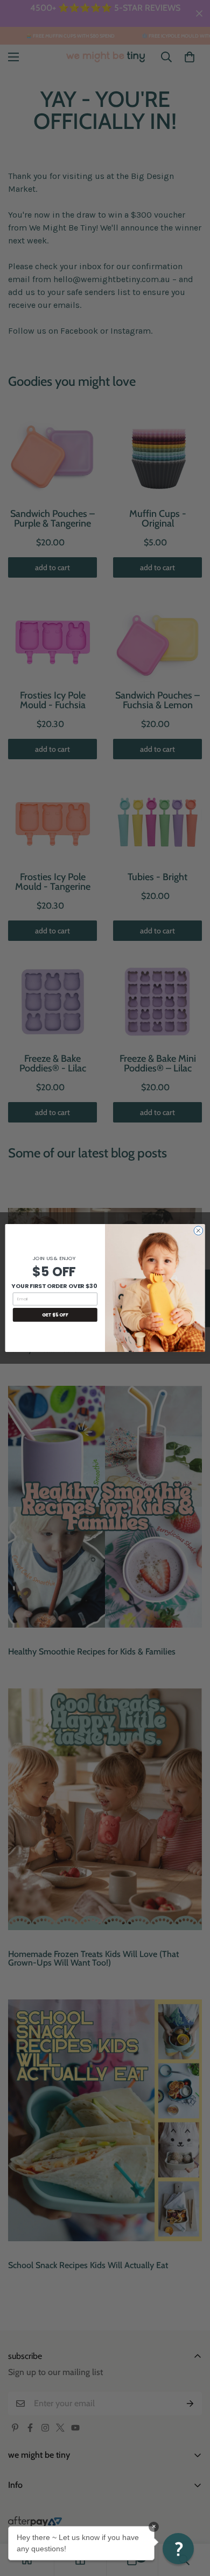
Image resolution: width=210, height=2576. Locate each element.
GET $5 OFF (55, 1315)
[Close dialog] (198, 1231)
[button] (178, 2549)
